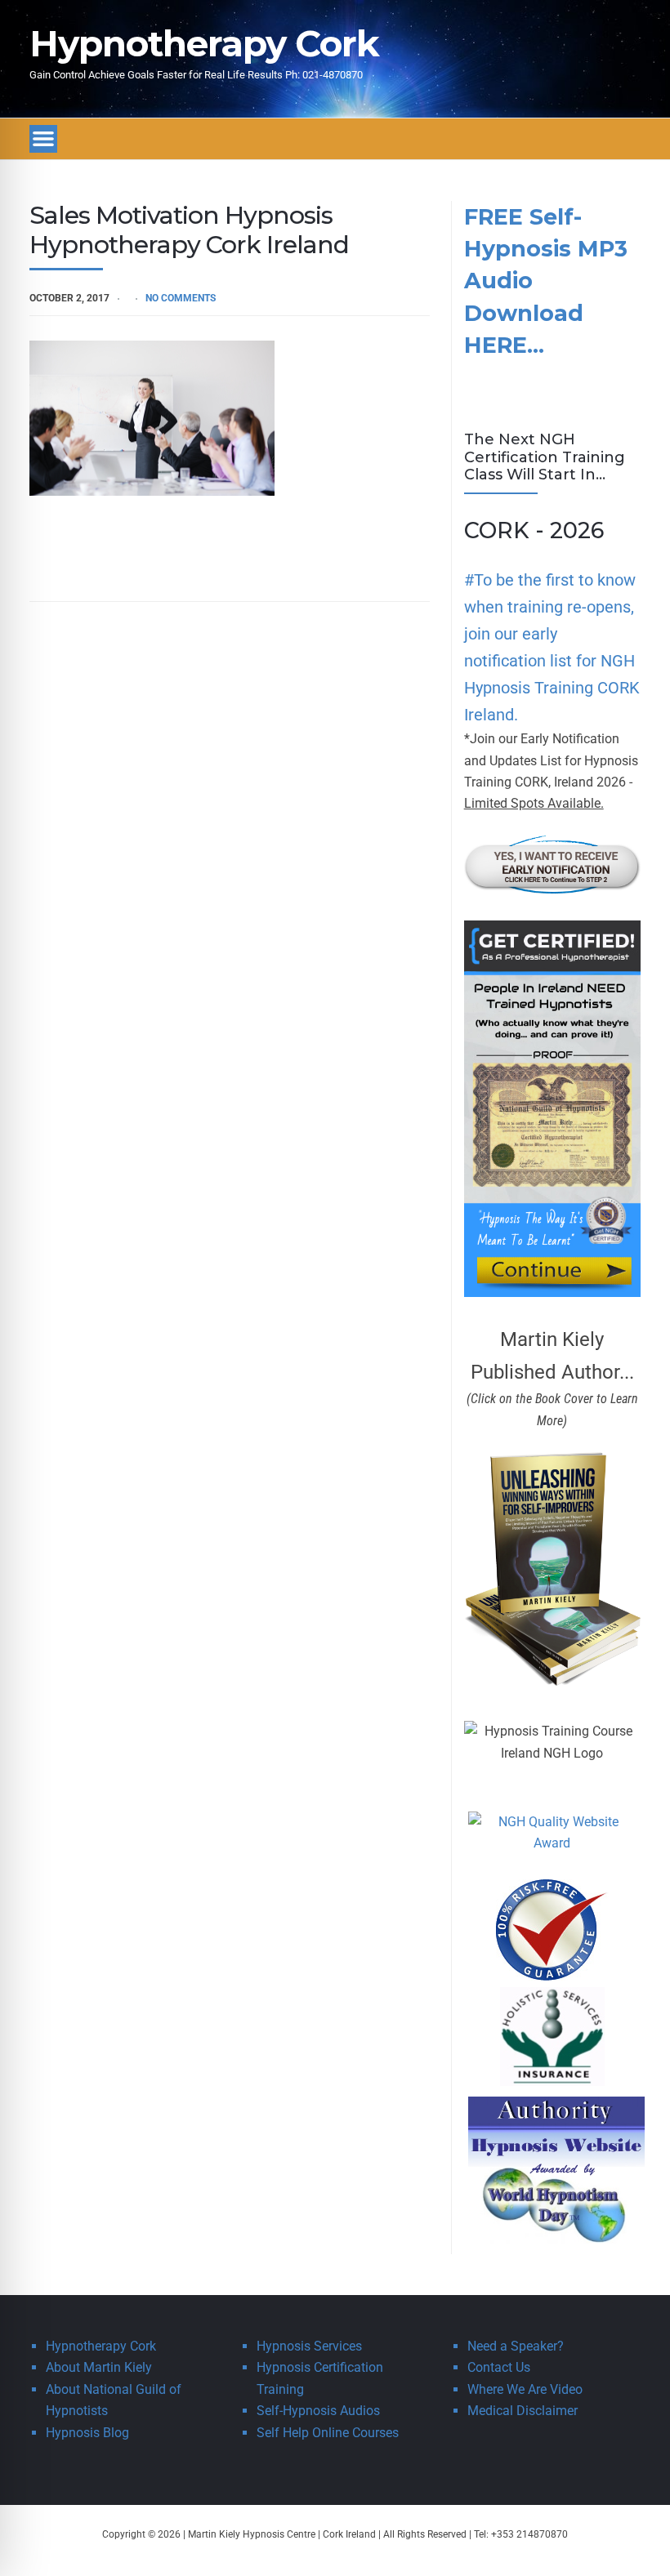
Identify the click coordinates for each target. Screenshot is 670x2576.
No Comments (181, 298)
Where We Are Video (525, 2389)
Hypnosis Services (309, 2346)
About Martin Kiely (99, 2367)
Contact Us (499, 2367)
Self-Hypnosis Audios (318, 2411)
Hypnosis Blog (87, 2433)
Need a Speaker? (516, 2346)
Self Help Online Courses (328, 2433)
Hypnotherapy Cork (204, 43)
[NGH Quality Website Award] (552, 1843)
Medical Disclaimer (523, 2411)
